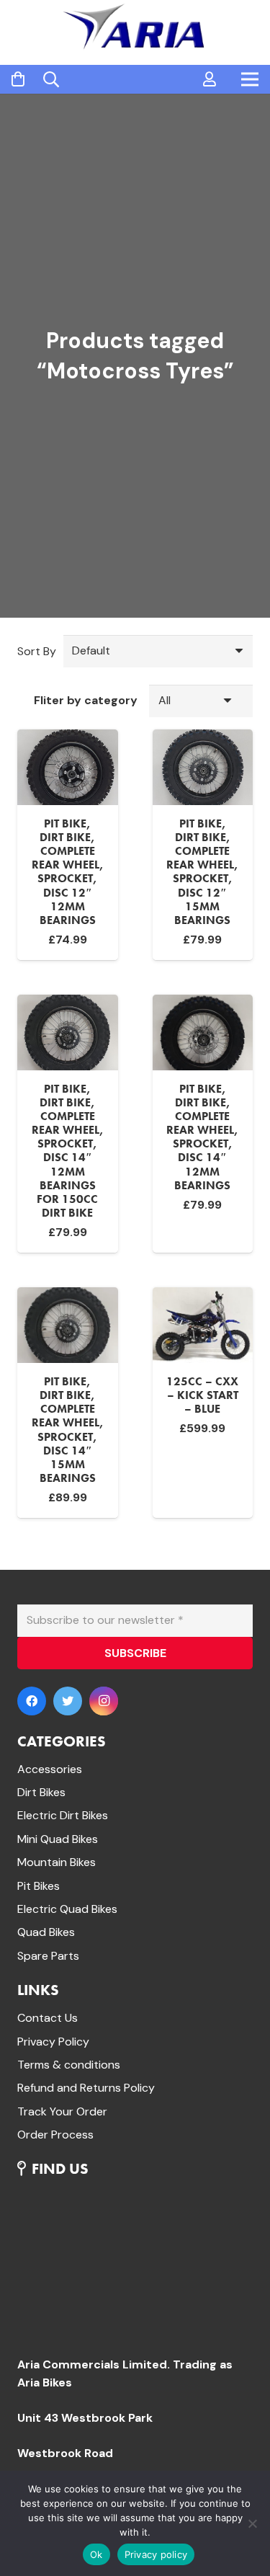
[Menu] (250, 79)
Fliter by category (86, 700)
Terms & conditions (69, 2065)
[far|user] (210, 79)
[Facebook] (32, 1701)
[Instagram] (104, 1701)
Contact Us (48, 2018)
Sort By (37, 651)
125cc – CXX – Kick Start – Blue (202, 1395)
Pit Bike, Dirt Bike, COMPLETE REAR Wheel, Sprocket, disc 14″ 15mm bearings (68, 1430)
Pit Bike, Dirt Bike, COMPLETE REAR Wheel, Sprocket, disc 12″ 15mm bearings (202, 872)
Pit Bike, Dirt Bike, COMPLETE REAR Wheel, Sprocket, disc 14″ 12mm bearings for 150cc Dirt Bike (68, 1151)
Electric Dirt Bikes (63, 1815)
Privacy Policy (53, 2042)
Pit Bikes (39, 1886)
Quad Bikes (46, 1932)
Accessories (50, 1769)
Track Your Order (62, 2111)
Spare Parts (48, 1956)
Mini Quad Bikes (58, 1839)
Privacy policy (156, 2554)
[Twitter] (68, 1701)
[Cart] (18, 80)
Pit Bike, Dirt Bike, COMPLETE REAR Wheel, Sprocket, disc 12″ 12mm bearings (68, 872)
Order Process (55, 2135)
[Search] (51, 79)
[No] (252, 2523)
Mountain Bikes (57, 1862)
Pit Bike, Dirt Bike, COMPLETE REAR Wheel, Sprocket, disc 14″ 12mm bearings (202, 1137)
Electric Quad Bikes (67, 1909)
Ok (96, 2554)
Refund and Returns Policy (86, 2088)
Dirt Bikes (41, 1792)
